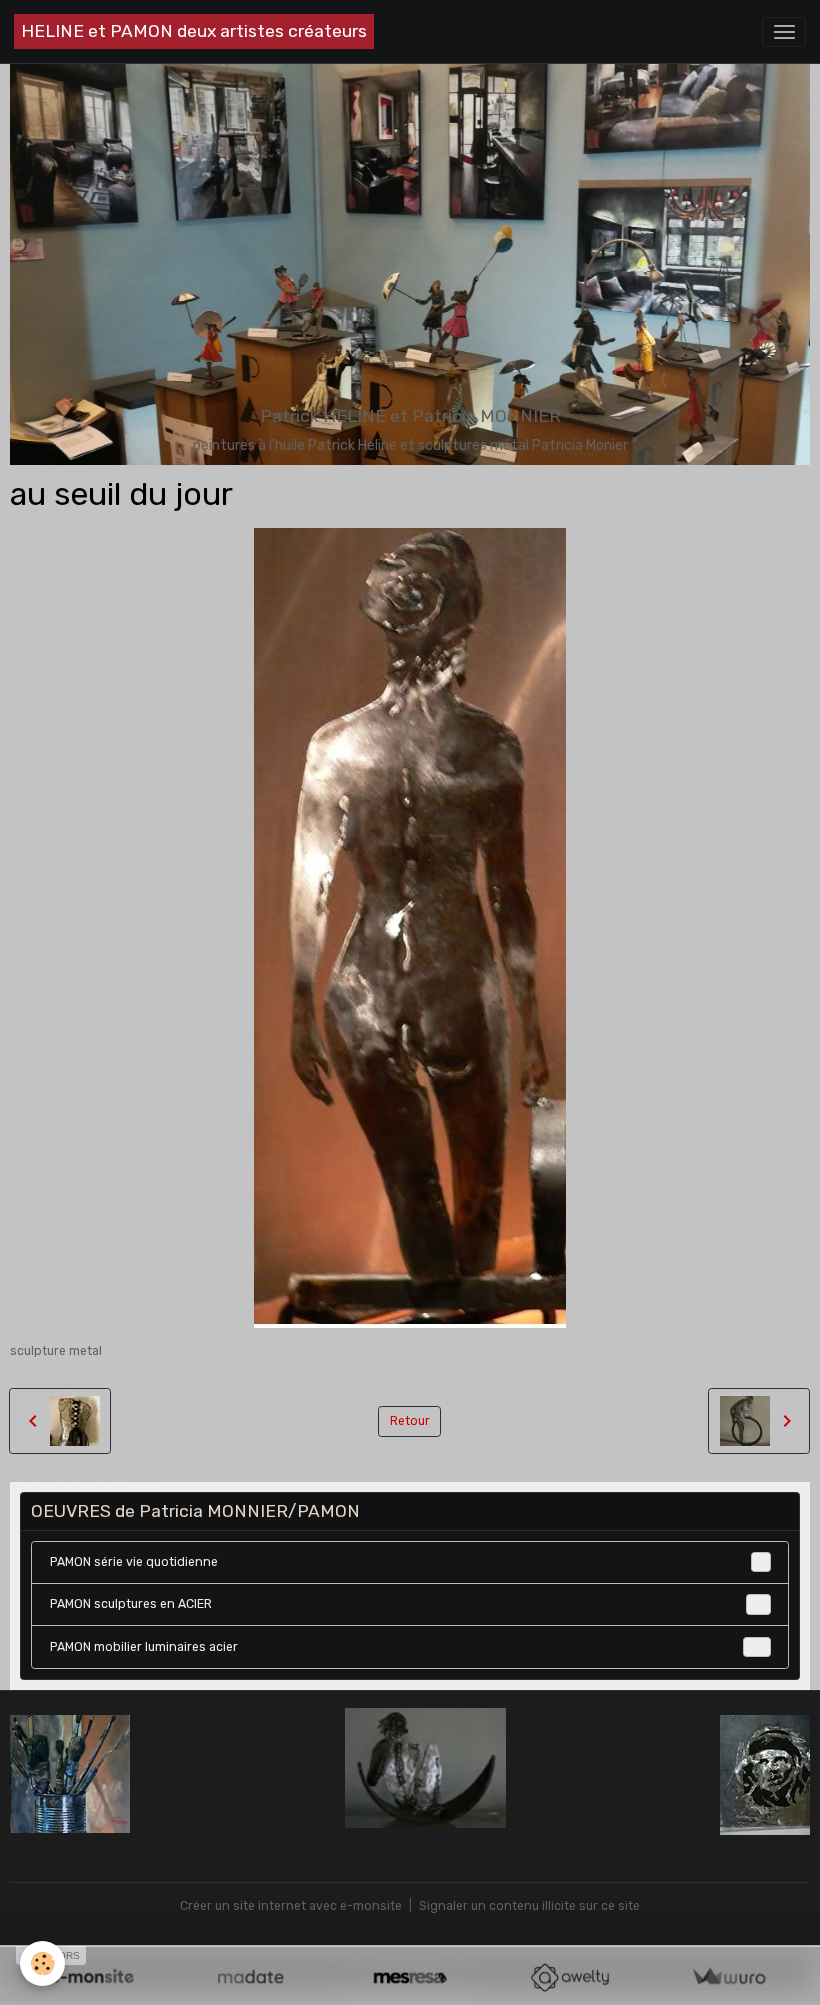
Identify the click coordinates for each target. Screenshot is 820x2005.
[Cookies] (42, 1963)
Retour (410, 1421)
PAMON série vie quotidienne (407, 1562)
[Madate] (250, 1977)
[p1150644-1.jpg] (410, 1768)
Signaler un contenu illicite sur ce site (529, 1906)
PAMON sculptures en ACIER (407, 1604)
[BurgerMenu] (784, 32)
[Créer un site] (91, 1977)
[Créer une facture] (728, 1977)
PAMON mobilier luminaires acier (407, 1647)
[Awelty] (569, 1977)
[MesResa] (409, 1977)
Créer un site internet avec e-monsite (291, 1906)
